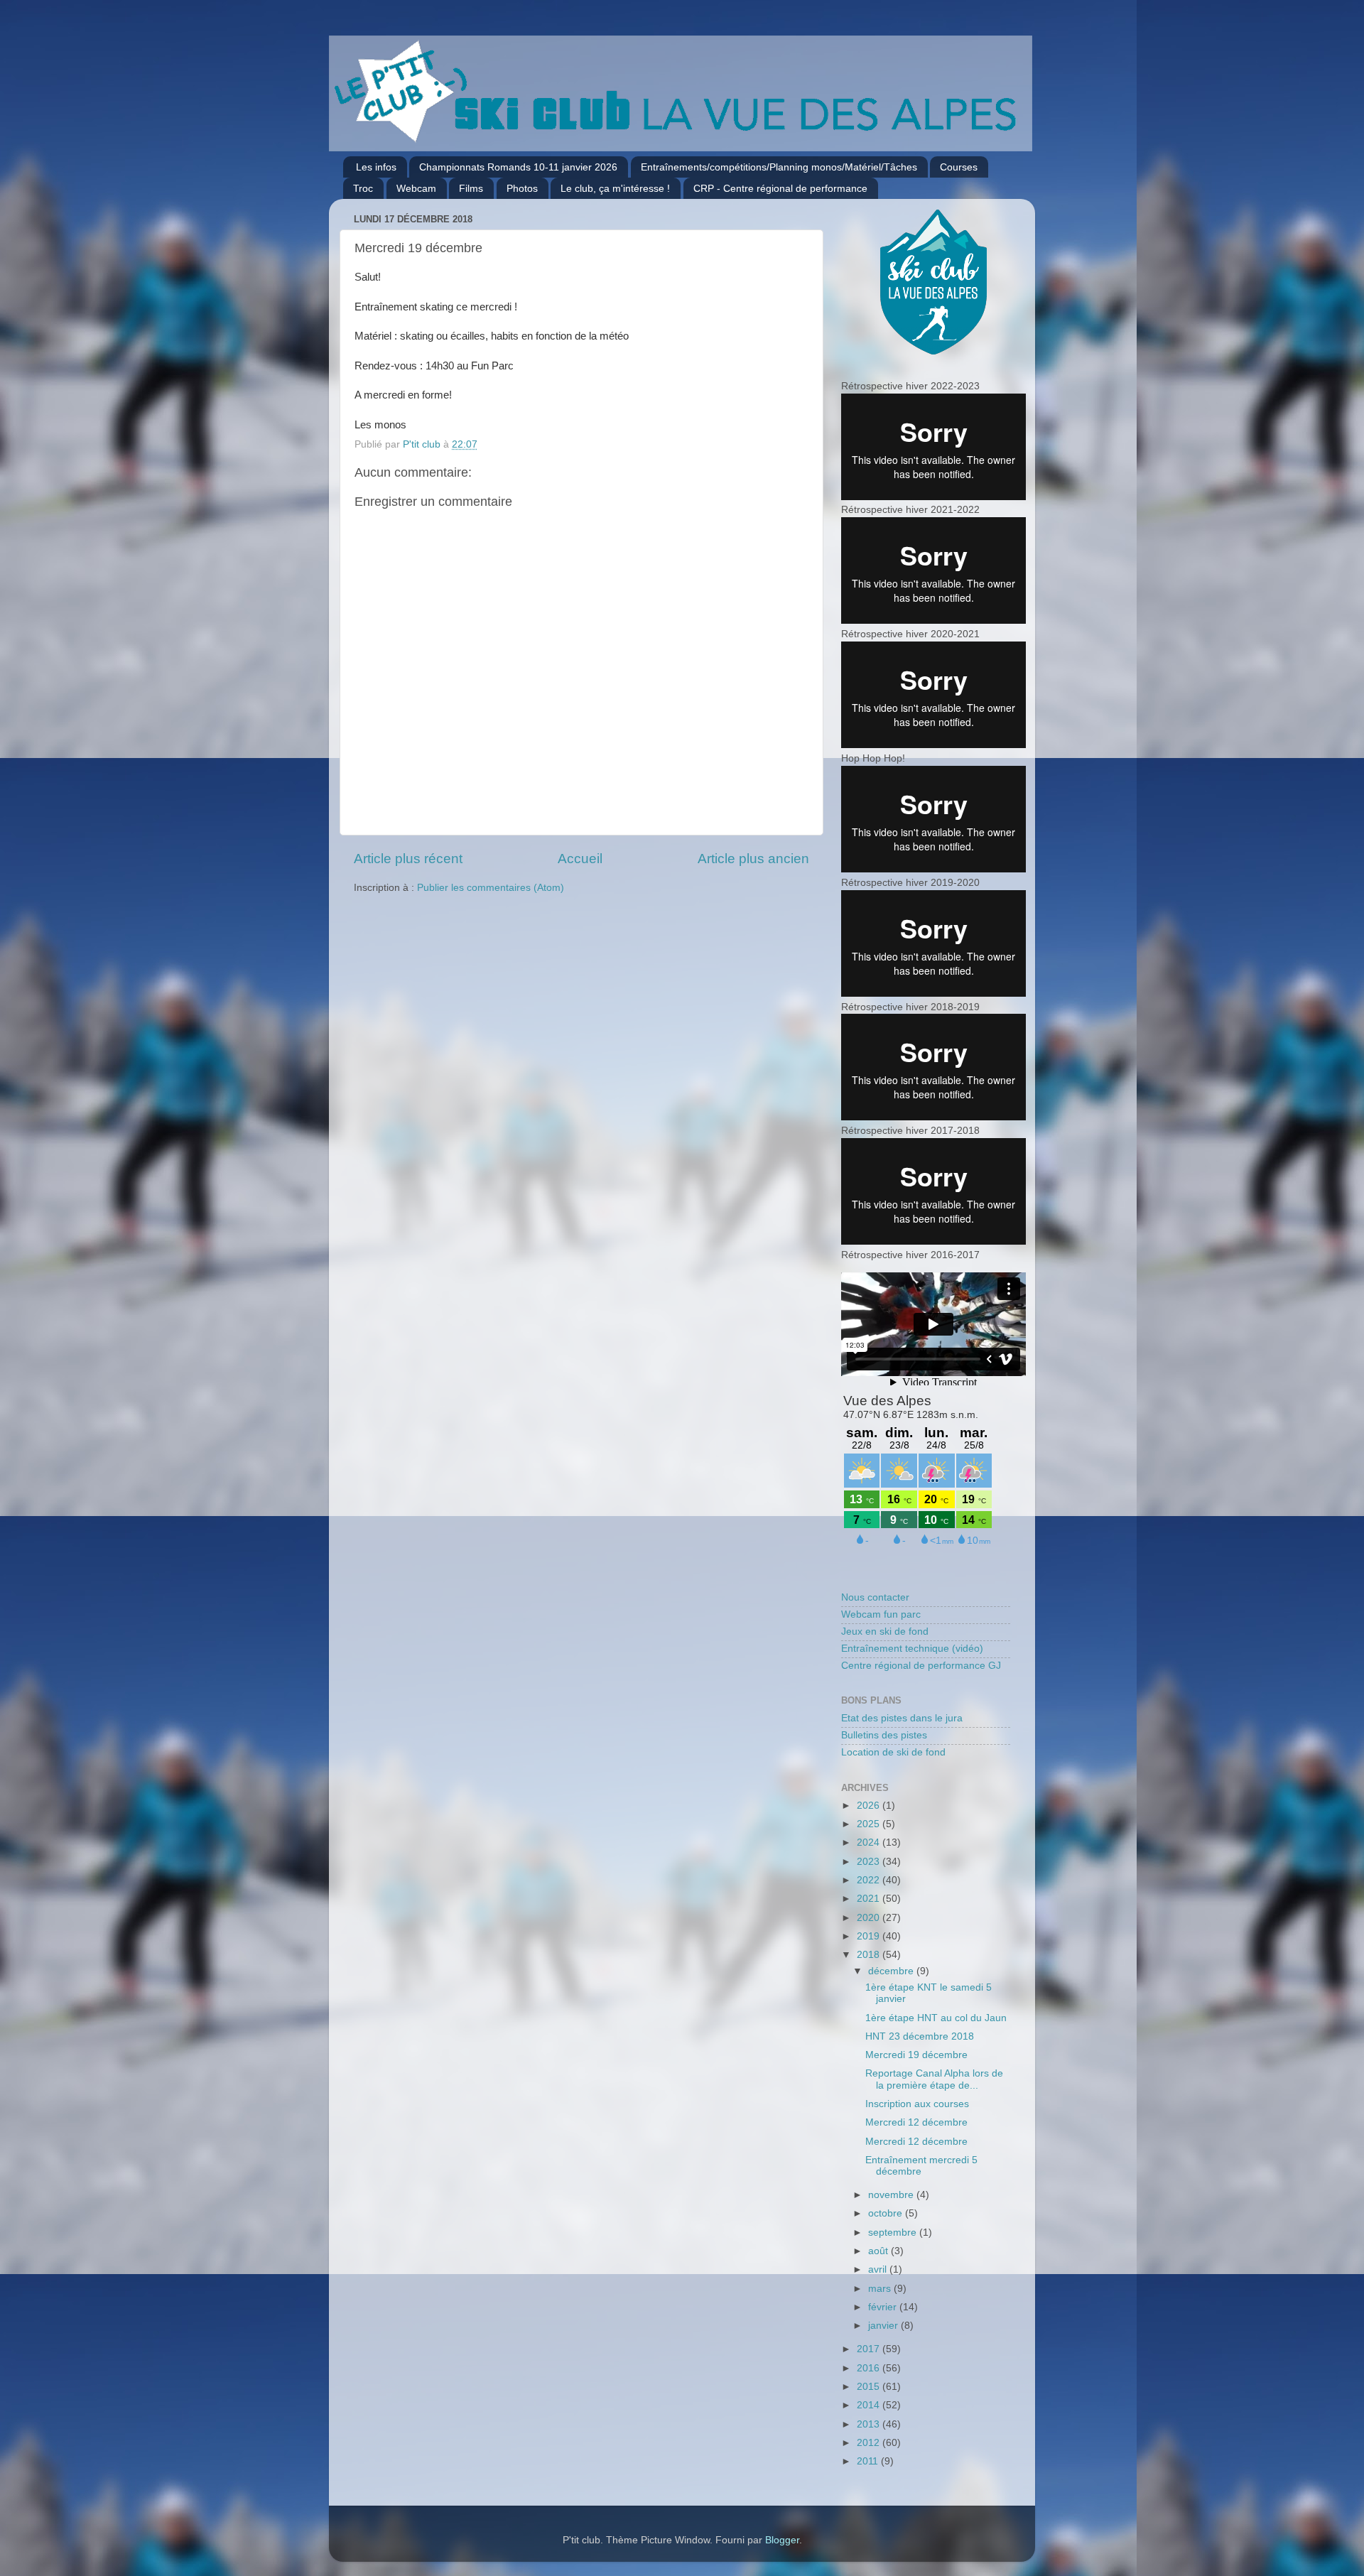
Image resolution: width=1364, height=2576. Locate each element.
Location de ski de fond (893, 1752)
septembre (894, 2233)
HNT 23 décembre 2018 (920, 2036)
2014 (870, 2405)
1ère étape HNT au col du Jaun (936, 2018)
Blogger (782, 2540)
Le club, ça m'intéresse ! (615, 188)
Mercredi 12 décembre (916, 2122)
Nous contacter (875, 1597)
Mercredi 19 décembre (916, 2055)
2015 (870, 2387)
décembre (892, 1971)
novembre (892, 2195)
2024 (870, 1842)
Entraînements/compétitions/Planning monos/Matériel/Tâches (779, 167)
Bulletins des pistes (884, 1735)
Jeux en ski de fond (885, 1631)
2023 (870, 1862)
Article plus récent (408, 859)
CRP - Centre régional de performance (780, 188)
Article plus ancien (753, 859)
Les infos (376, 167)
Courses (959, 167)
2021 (870, 1899)
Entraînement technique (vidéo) (912, 1649)
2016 (870, 2368)
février (884, 2307)
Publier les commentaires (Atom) (491, 888)
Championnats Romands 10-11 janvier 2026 (518, 167)
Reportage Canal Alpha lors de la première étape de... (934, 2079)
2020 (870, 1918)
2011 (869, 2461)
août (879, 2251)
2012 (870, 2443)
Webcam (416, 188)
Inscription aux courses (917, 2104)
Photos (522, 188)
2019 (870, 1936)
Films (471, 188)
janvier (884, 2326)
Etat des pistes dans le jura (902, 1718)
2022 (870, 1880)
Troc (363, 188)
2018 (870, 1955)
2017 (870, 2349)
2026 (870, 1806)
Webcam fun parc (881, 1614)
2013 (870, 2424)
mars (881, 2289)
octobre (887, 2213)
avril (879, 2269)
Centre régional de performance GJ (921, 1666)
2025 (870, 1824)
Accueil (580, 859)
